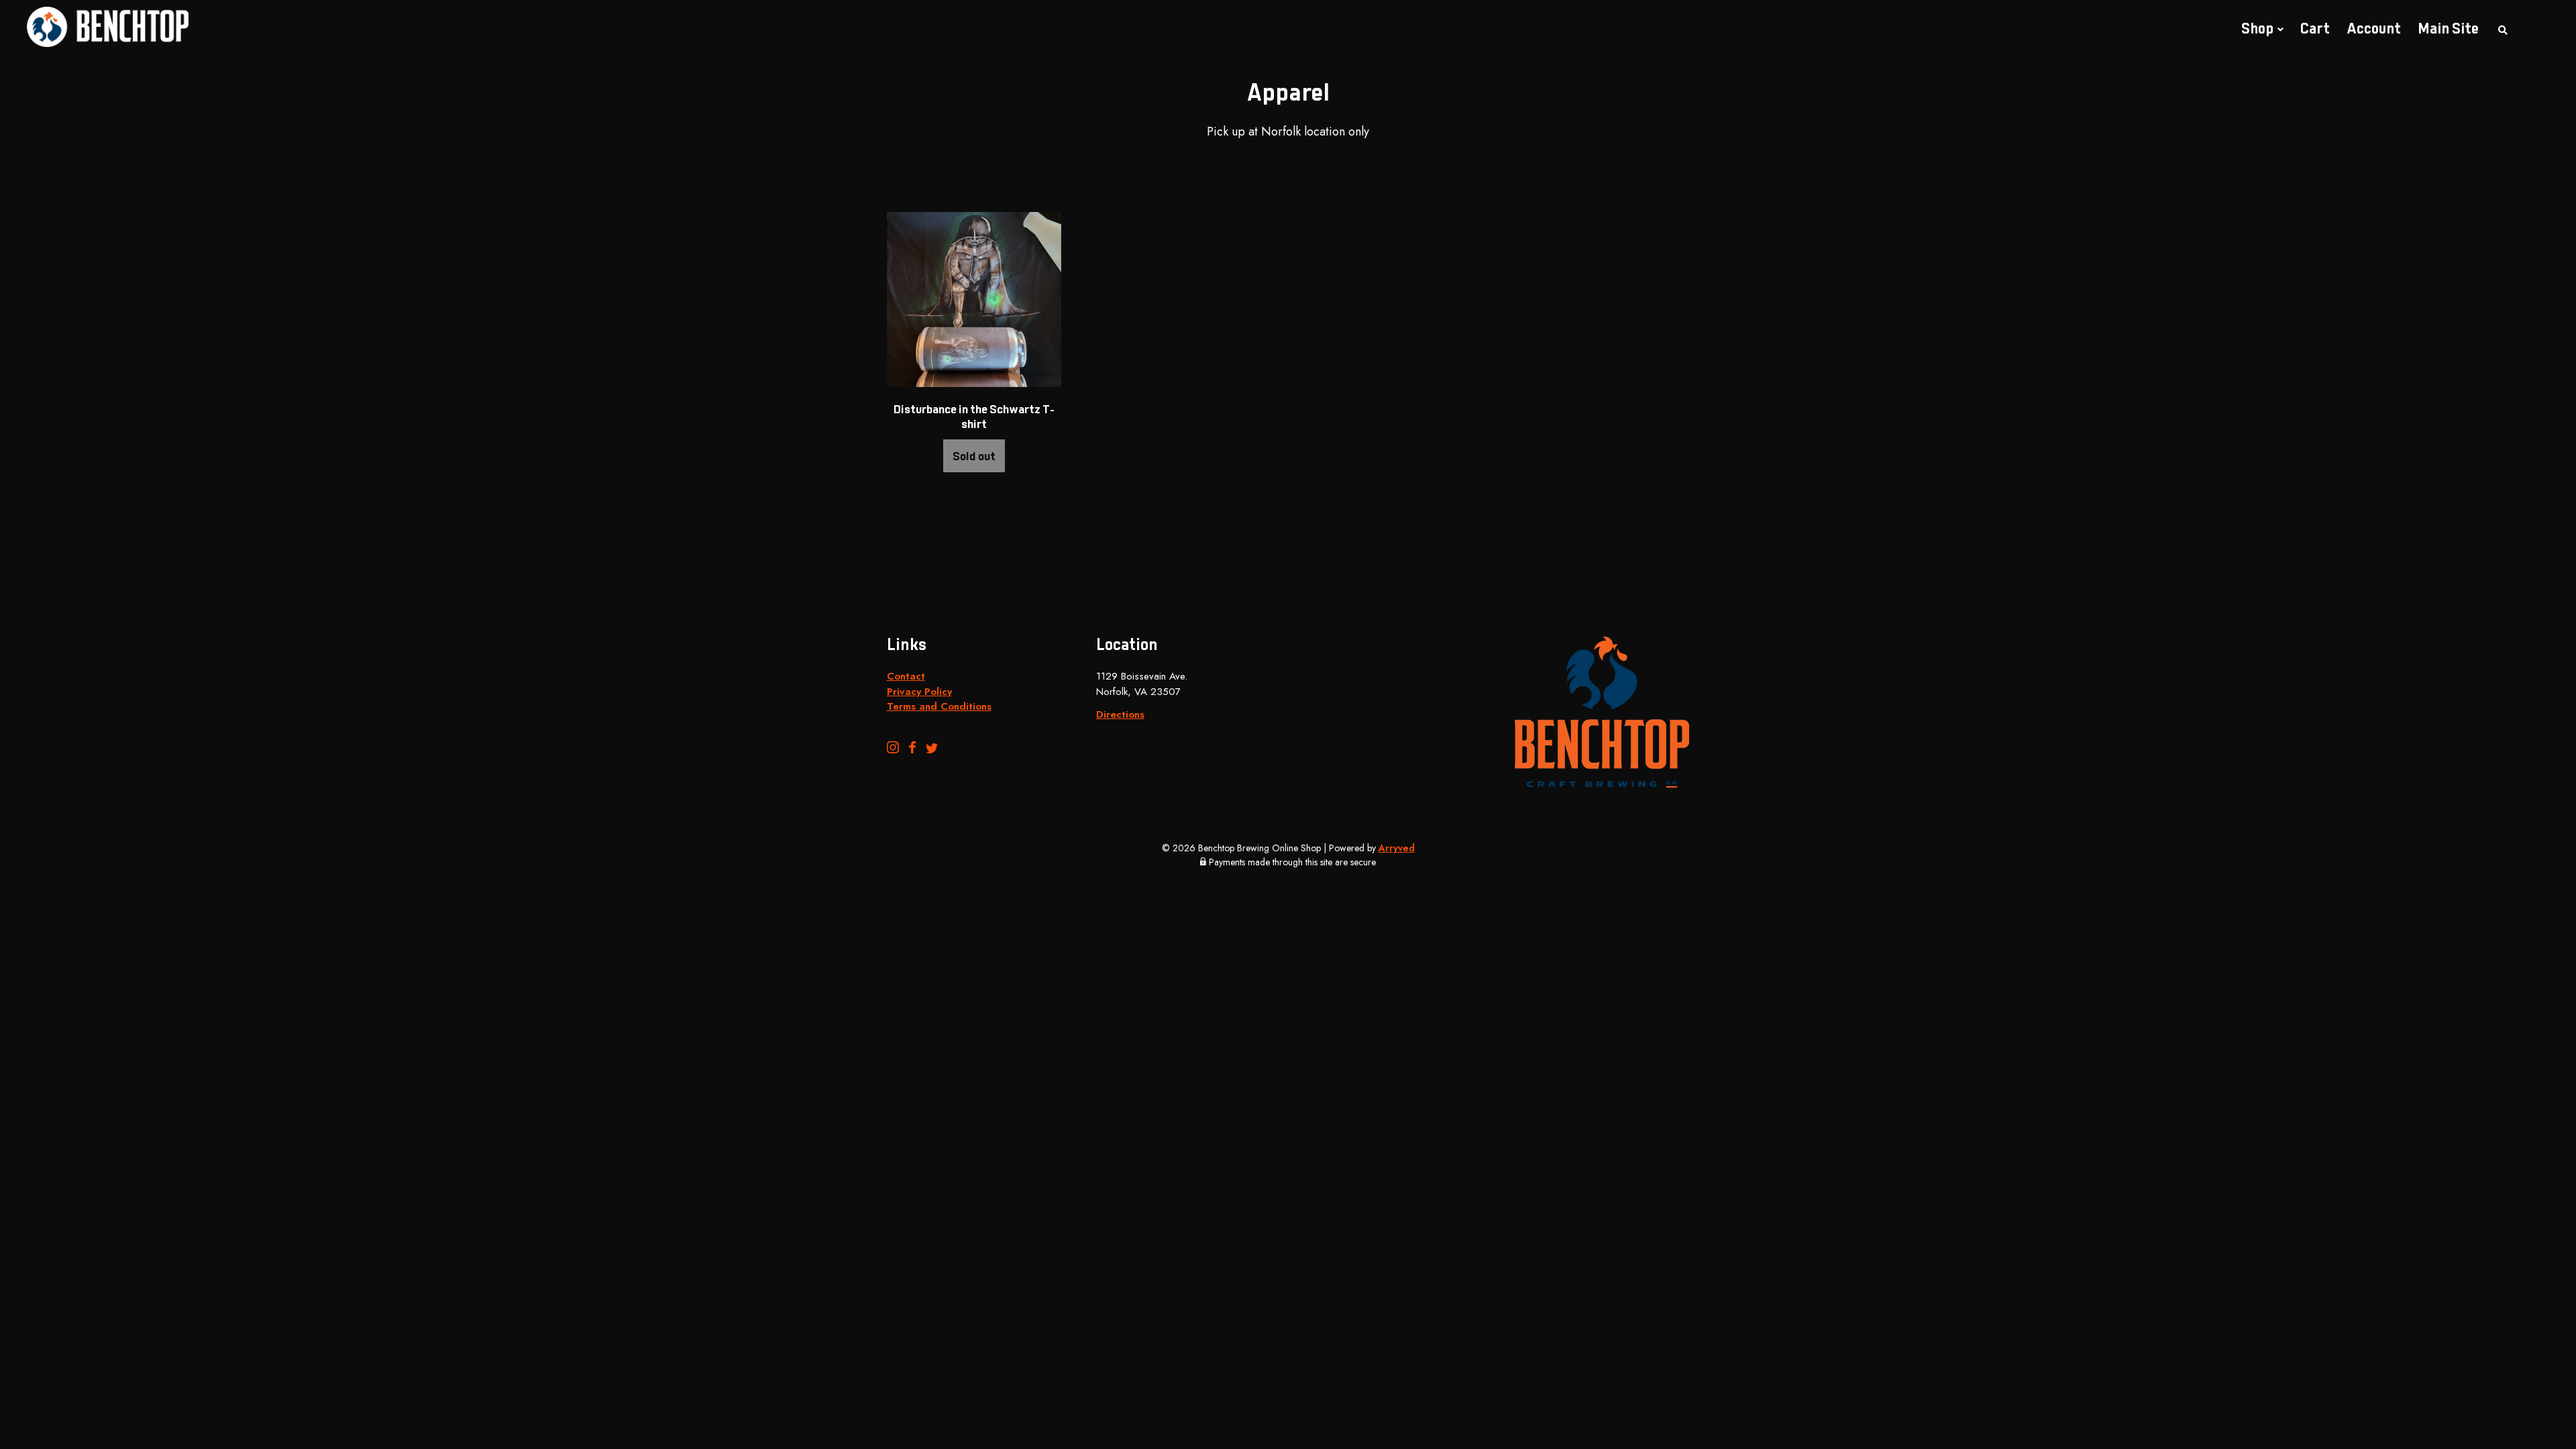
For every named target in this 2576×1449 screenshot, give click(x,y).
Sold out (974, 458)
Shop (2257, 30)
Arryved (1397, 848)
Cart (2315, 30)
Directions (1120, 714)
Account (2374, 30)
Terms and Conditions (939, 706)
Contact (906, 676)
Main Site (2448, 30)
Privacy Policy (919, 692)
